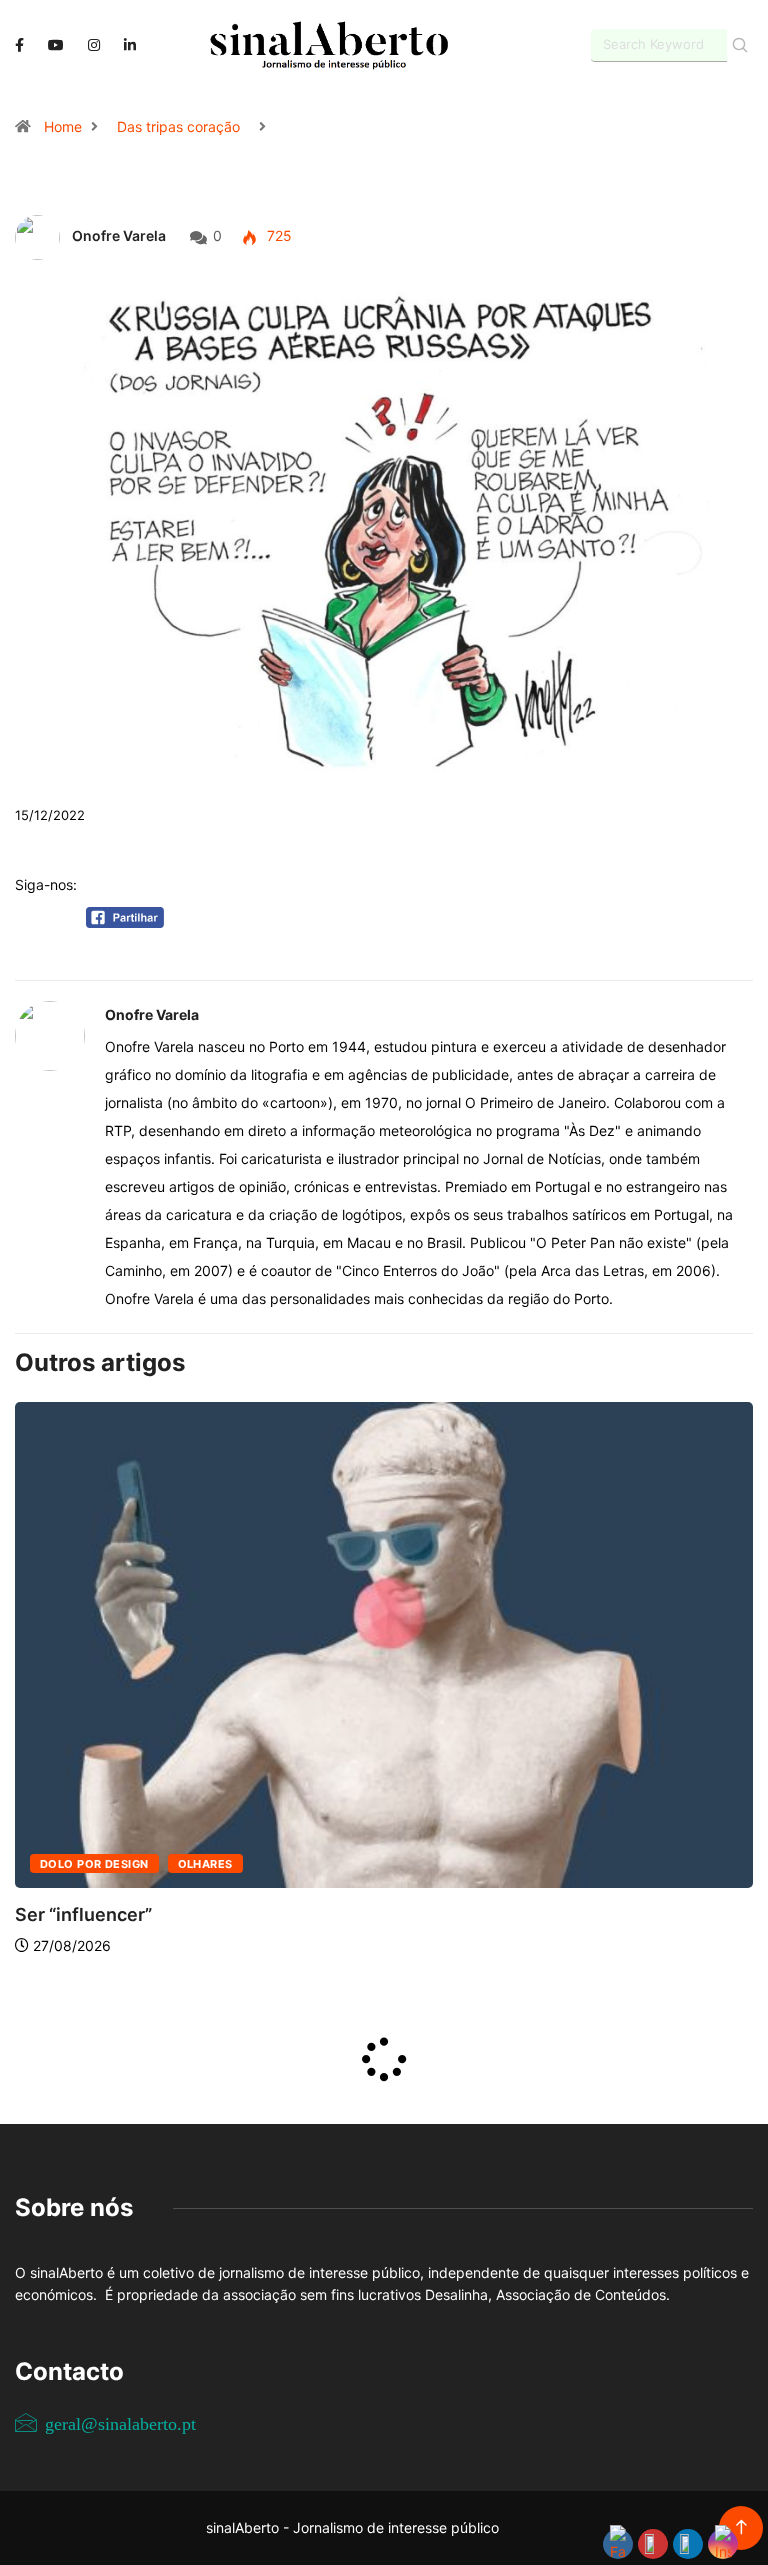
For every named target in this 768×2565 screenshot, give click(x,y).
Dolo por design (94, 1864)
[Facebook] (19, 45)
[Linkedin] (130, 45)
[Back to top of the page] (741, 2527)
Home (63, 126)
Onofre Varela (119, 235)
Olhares (205, 1864)
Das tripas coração (178, 126)
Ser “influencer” (83, 1914)
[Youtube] (56, 45)
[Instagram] (94, 45)
